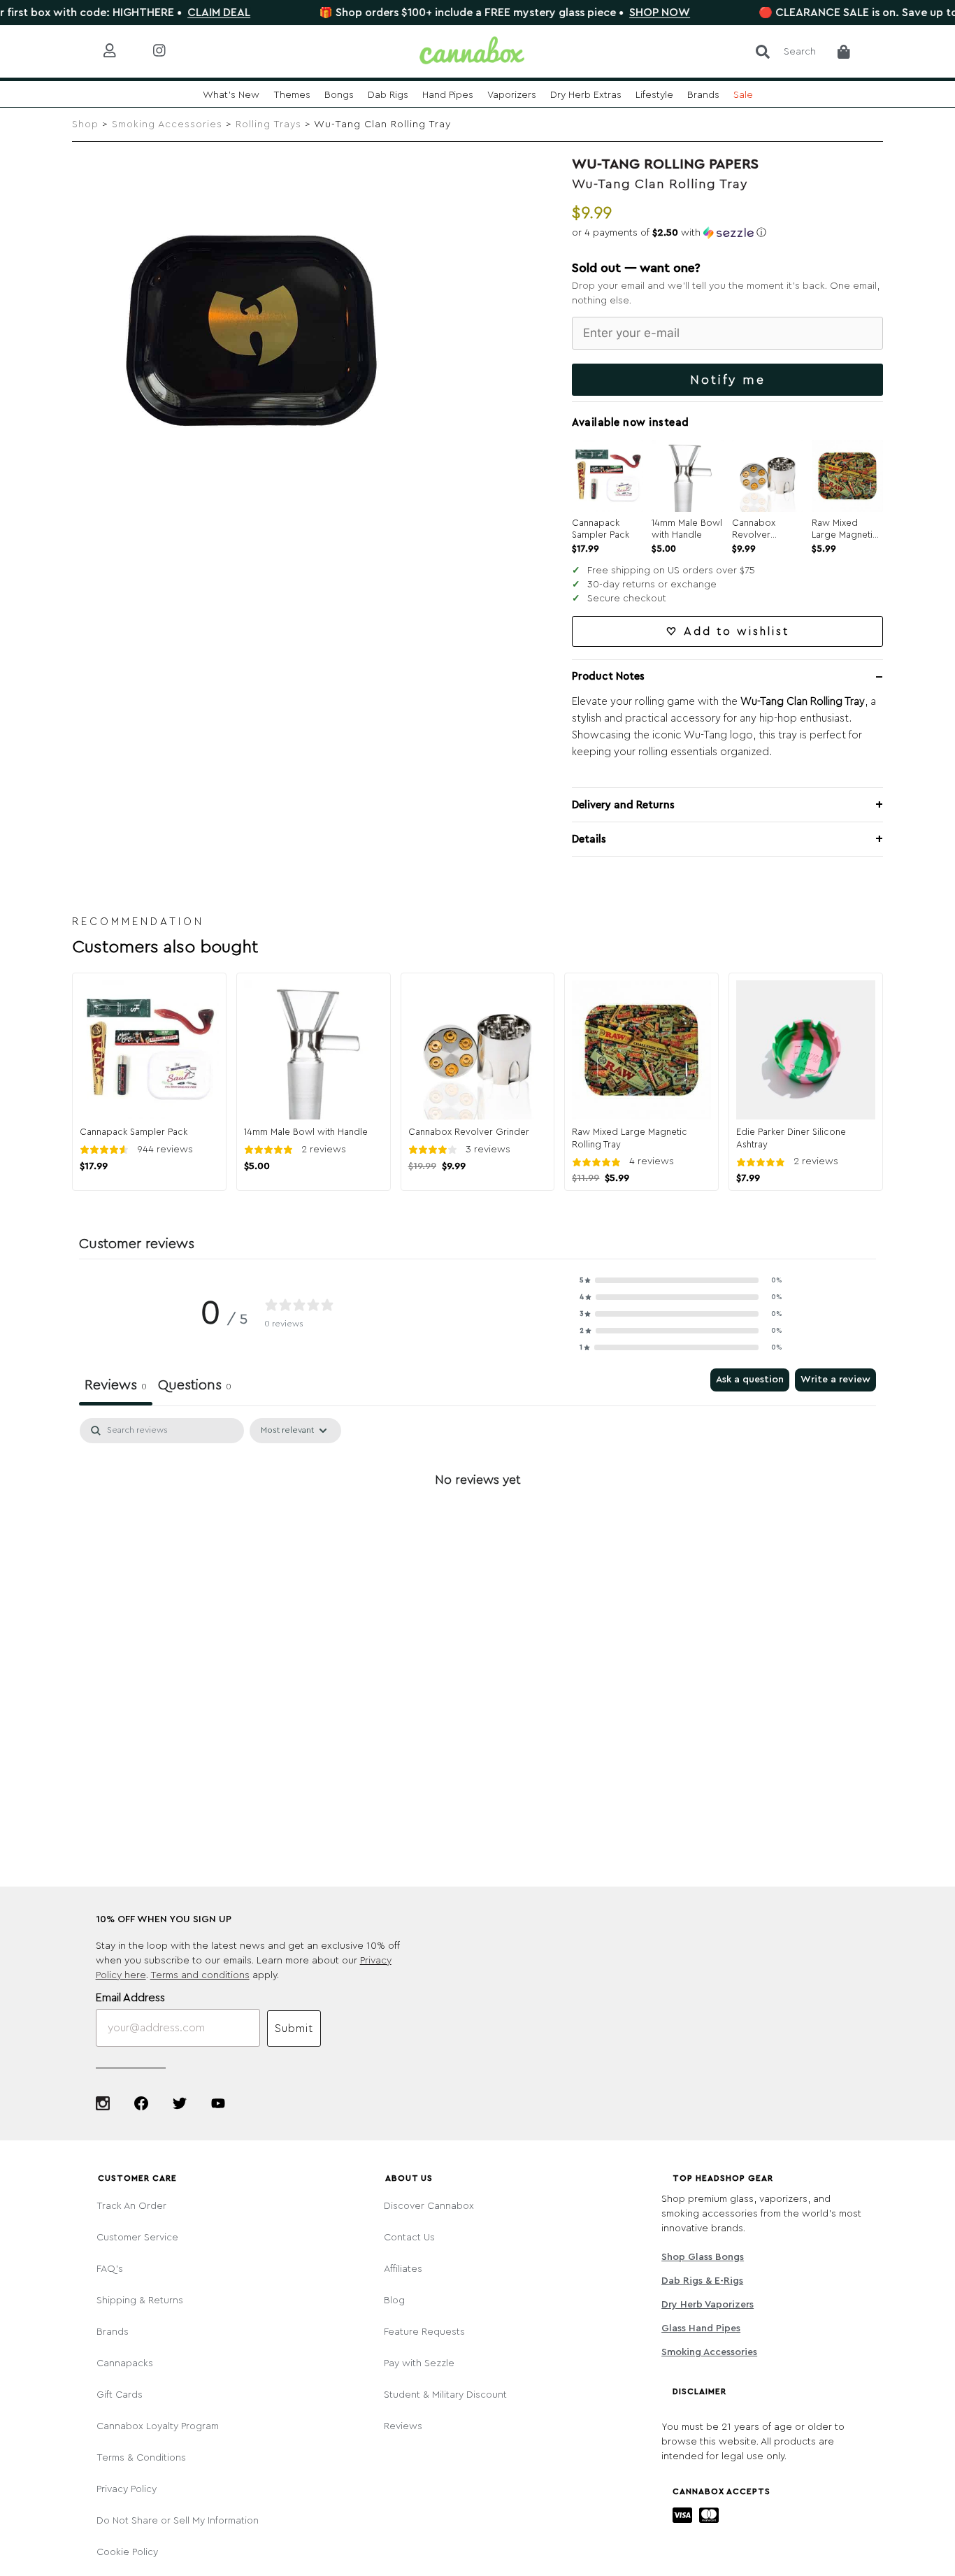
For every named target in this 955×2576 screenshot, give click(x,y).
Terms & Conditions (141, 2458)
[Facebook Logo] (141, 2103)
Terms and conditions (200, 1975)
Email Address (130, 1998)
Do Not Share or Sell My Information (178, 2521)
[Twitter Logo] (180, 2103)
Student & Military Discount (445, 2395)
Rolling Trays (268, 124)
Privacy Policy (127, 2489)
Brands (113, 2332)
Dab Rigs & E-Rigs (702, 2281)
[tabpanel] (477, 1527)
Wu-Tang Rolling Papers (665, 164)
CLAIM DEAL (168, 13)
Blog (394, 2300)
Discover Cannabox (429, 2206)
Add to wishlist (737, 631)
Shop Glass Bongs (703, 2257)
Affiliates (403, 2269)
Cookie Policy (127, 2552)
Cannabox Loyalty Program (158, 2426)
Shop (85, 124)
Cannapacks (125, 2363)
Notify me (728, 380)
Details (589, 839)
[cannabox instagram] (170, 51)
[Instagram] (103, 2103)
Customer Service (137, 2238)
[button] (727, 233)
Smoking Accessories (167, 124)
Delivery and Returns (623, 805)
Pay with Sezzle (419, 2363)
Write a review (835, 1380)
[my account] (121, 51)
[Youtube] (218, 2103)
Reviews (403, 2426)
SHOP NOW (609, 13)
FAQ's (110, 2269)
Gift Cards (120, 2395)
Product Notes (608, 677)
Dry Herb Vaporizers (708, 2305)
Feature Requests (424, 2332)
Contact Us (409, 2238)
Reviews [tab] (116, 1385)
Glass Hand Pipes (701, 2328)
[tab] (195, 1387)
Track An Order (131, 2206)
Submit (294, 2028)
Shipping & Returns (140, 2300)
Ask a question (750, 1380)
